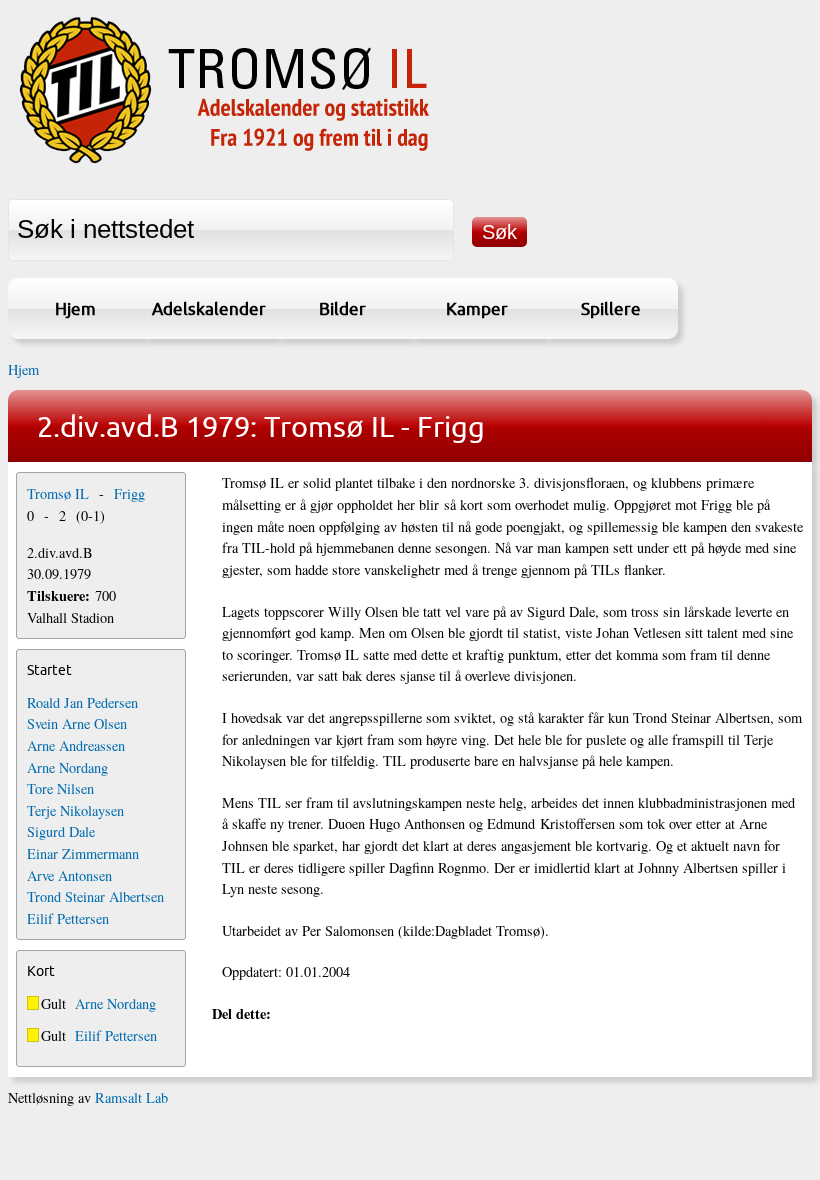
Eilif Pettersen (68, 918)
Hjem (75, 308)
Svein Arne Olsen (77, 723)
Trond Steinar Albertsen (95, 896)
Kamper (477, 308)
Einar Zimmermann (83, 853)
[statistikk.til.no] (224, 163)
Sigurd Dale (61, 831)
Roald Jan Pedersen (82, 702)
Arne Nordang (67, 767)
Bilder (342, 308)
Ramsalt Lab (131, 1097)
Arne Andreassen (76, 745)
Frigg (129, 493)
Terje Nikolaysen (75, 810)
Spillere (611, 308)
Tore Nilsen (60, 788)
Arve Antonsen (69, 875)
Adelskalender (209, 308)
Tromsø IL (58, 493)
